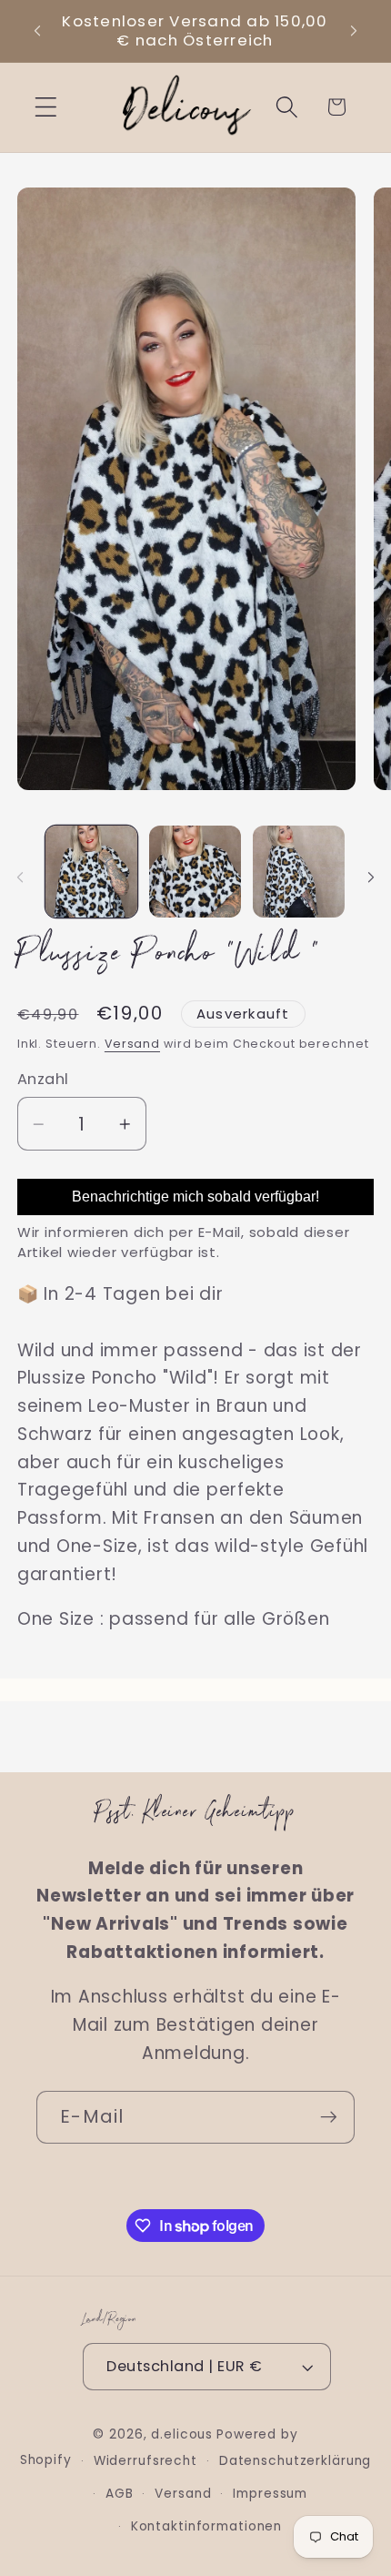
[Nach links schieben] (20, 877)
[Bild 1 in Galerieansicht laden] (91, 872)
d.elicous (182, 2434)
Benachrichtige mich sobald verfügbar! (195, 1197)
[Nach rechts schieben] (371, 877)
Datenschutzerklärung (296, 2461)
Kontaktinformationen (207, 2526)
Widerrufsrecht (145, 2461)
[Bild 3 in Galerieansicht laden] (299, 872)
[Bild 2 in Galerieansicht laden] (195, 872)
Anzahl (43, 1080)
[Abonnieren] (329, 2117)
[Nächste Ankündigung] (354, 31)
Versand (132, 1044)
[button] (46, 107)
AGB (120, 2494)
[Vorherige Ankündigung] (37, 31)
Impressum (270, 2494)
